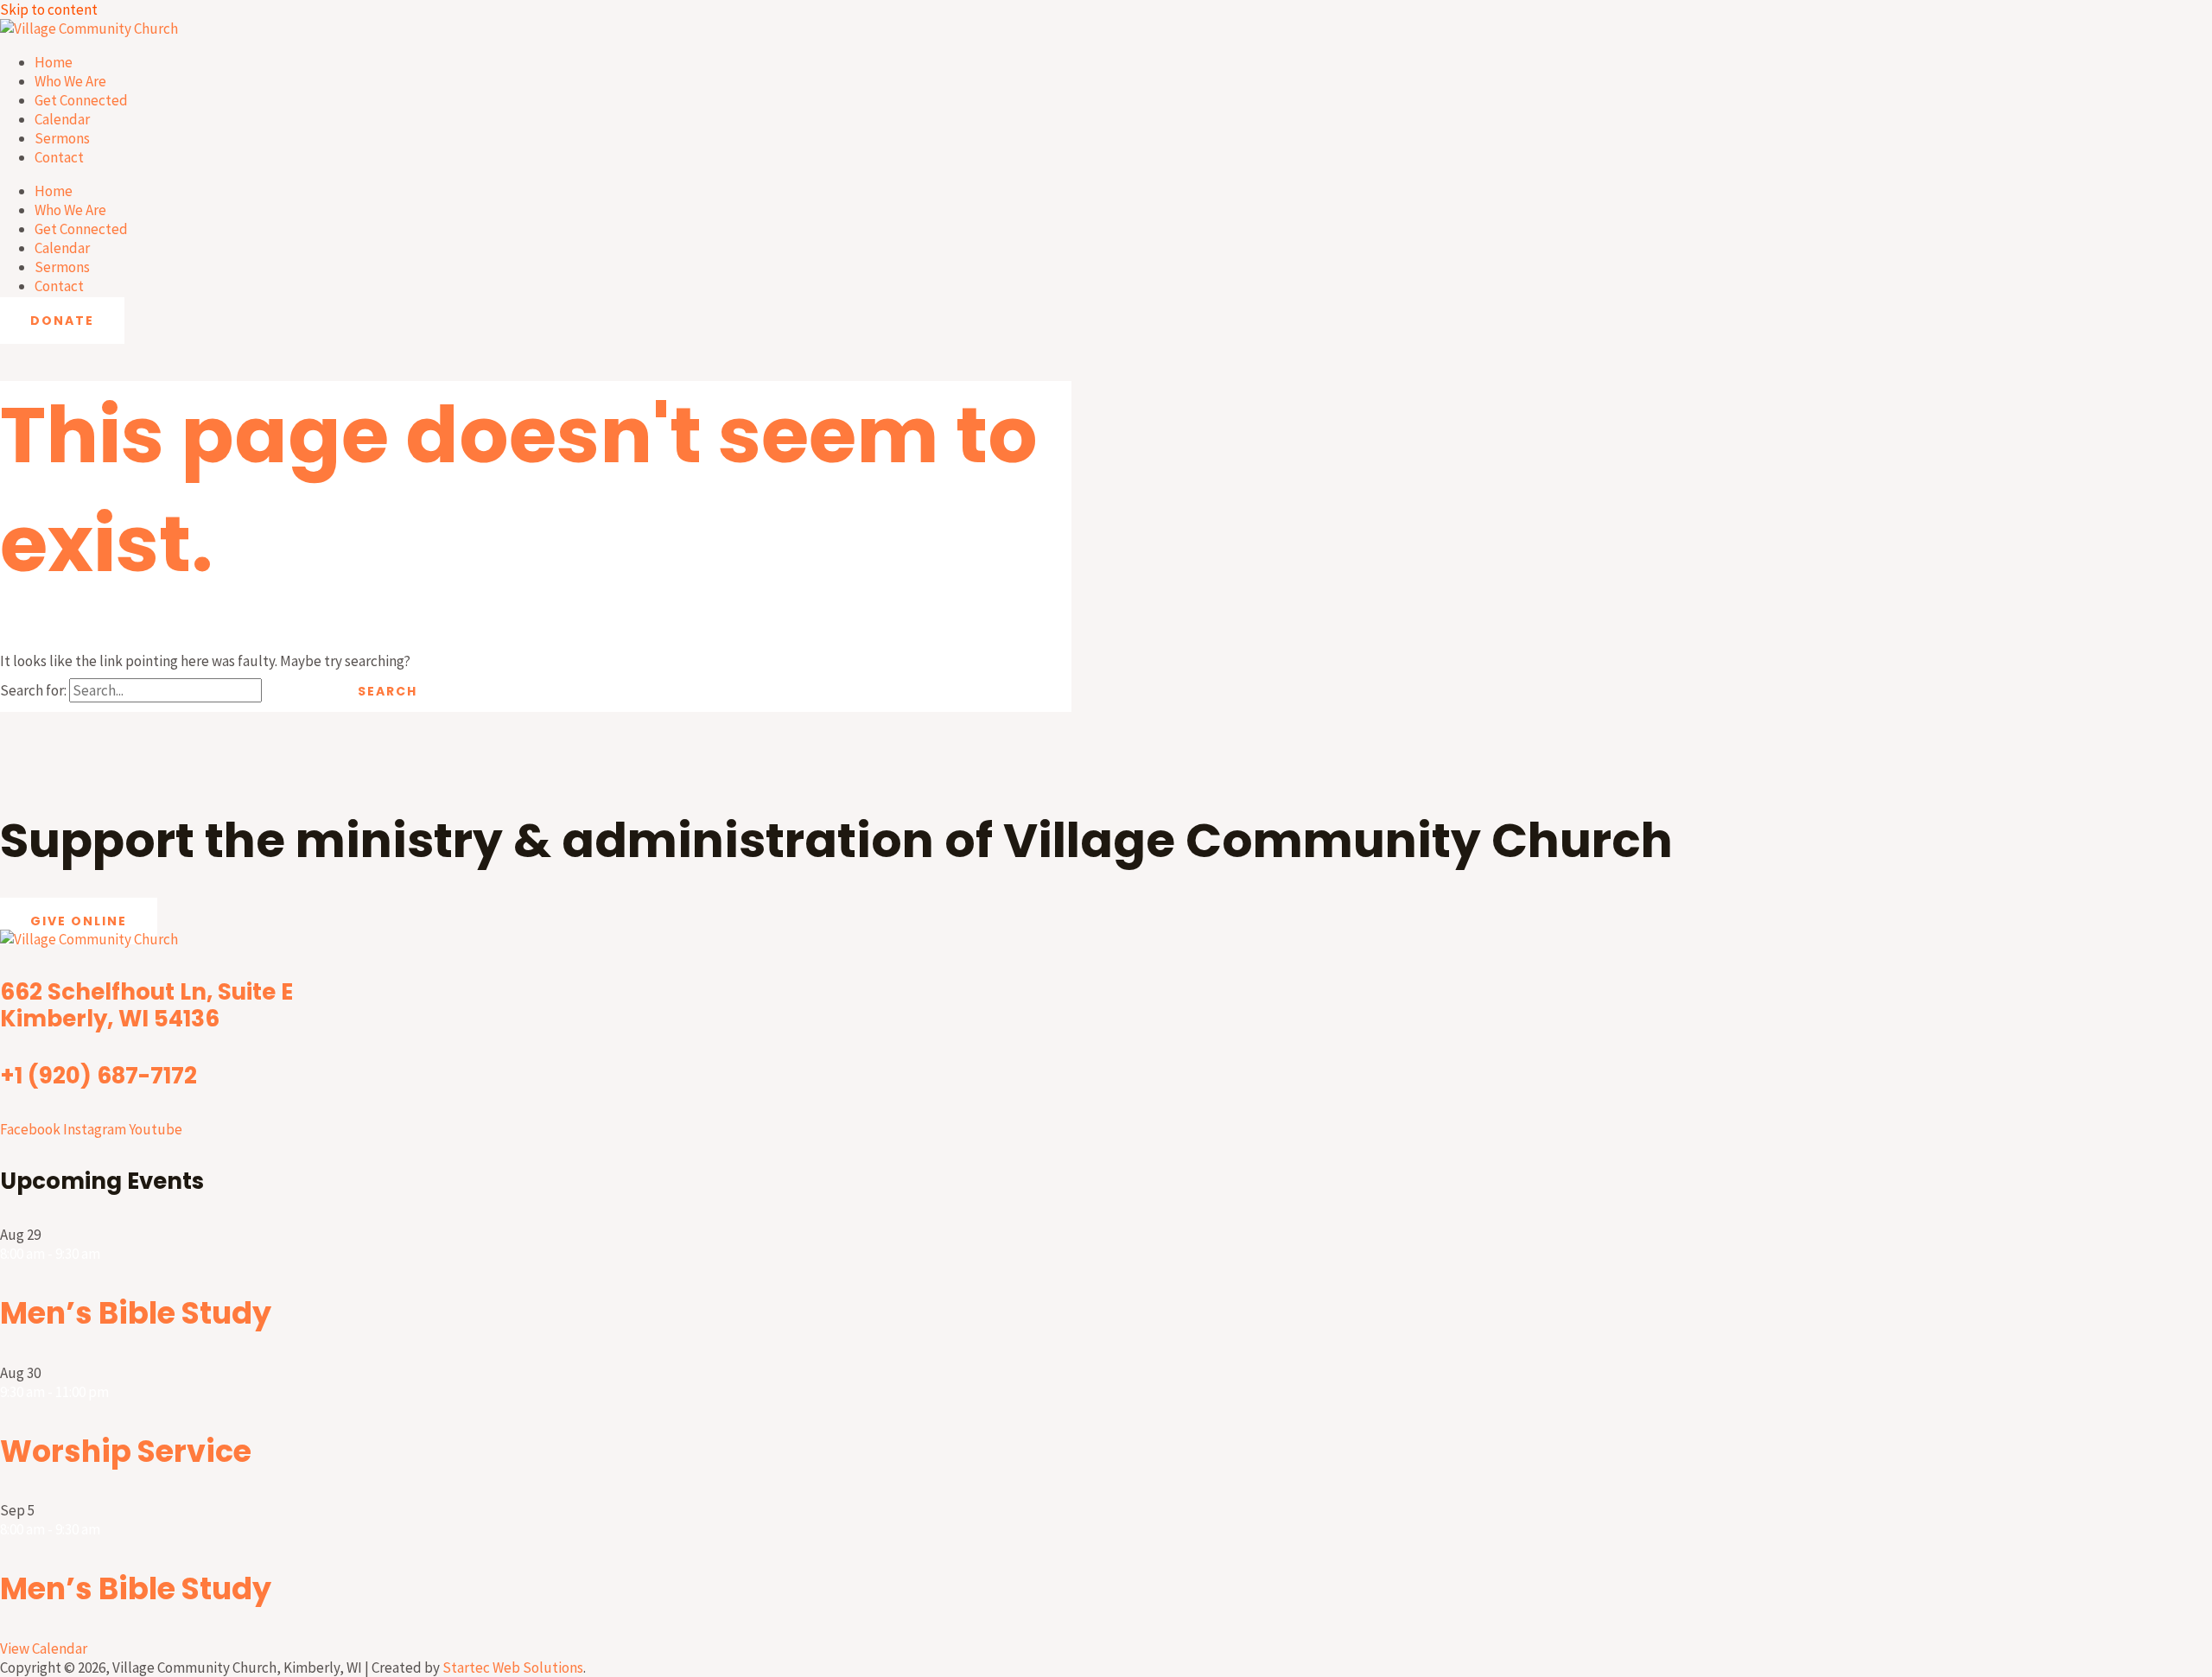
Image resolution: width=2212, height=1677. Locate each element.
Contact (59, 157)
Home (54, 62)
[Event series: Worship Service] (118, 1392)
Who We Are (70, 81)
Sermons (62, 138)
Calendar (62, 119)
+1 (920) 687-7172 (99, 1076)
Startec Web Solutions (513, 1667)
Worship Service (126, 1451)
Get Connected (81, 100)
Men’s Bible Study (136, 1313)
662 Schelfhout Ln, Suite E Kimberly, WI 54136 (146, 1005)
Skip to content (49, 10)
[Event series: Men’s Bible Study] (109, 1254)
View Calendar (44, 1648)
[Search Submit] (295, 691)
